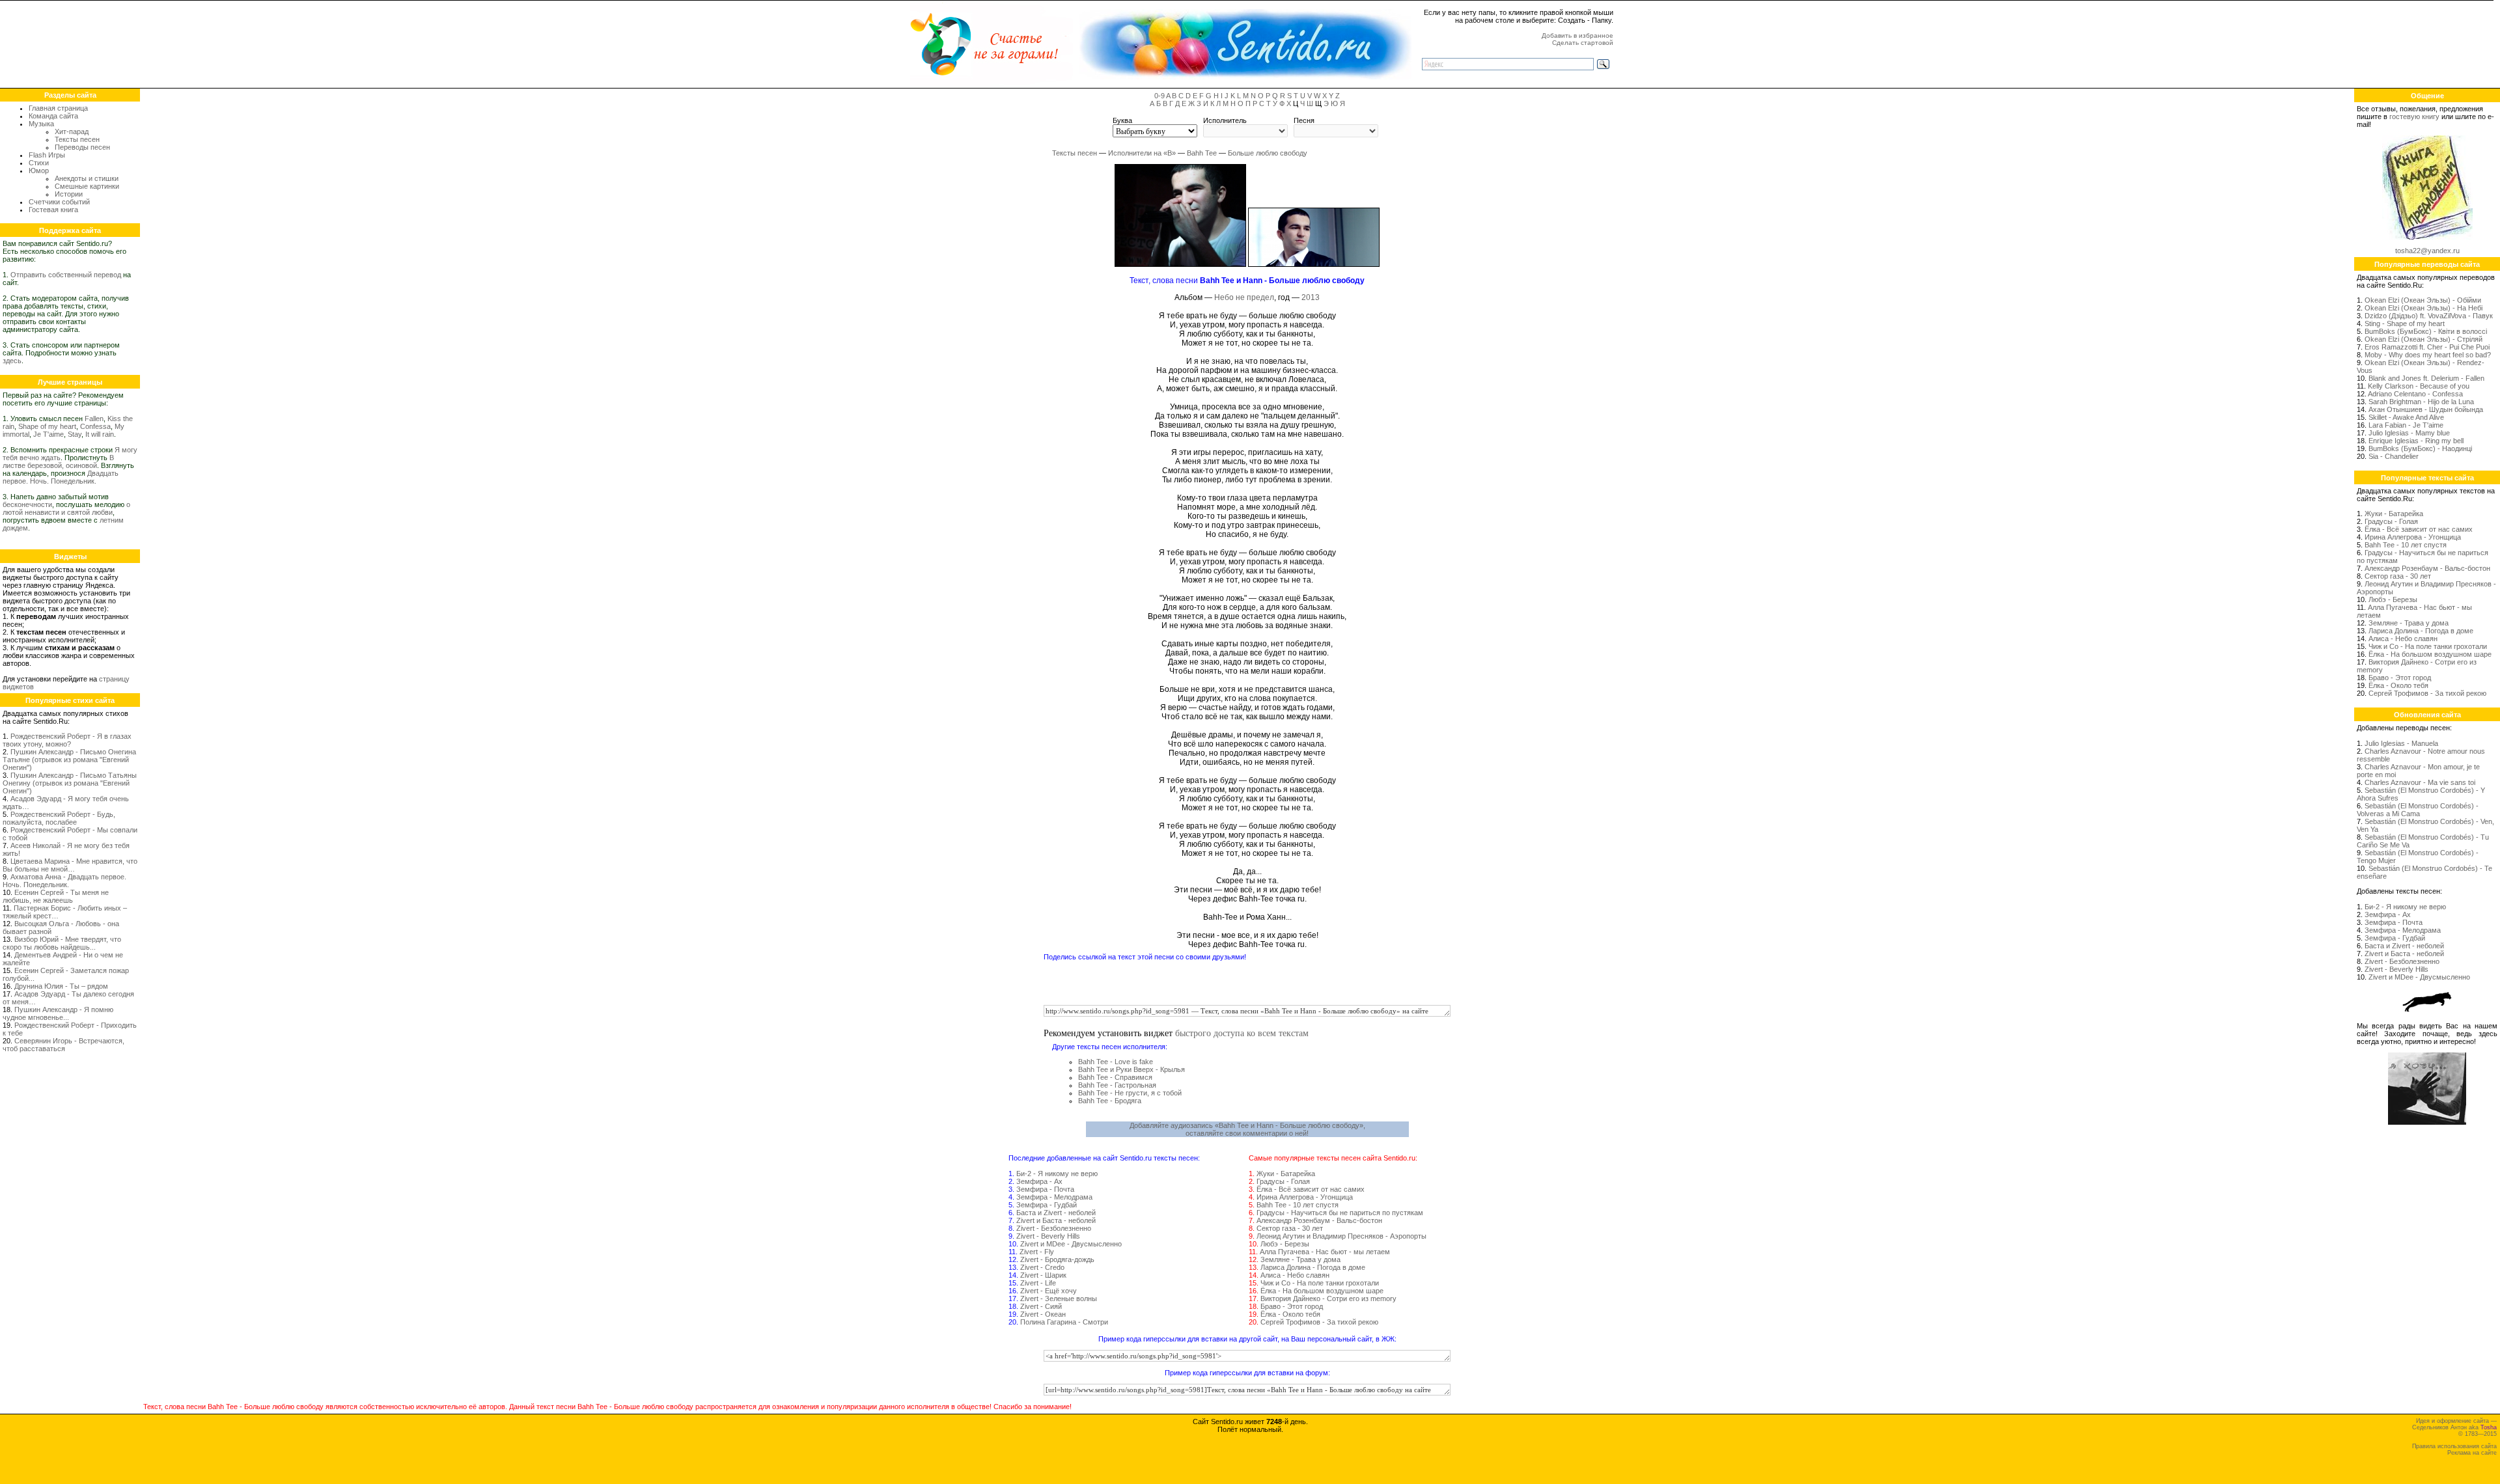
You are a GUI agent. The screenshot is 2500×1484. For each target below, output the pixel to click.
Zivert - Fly (1037, 1252)
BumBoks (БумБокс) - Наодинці (2420, 448)
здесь (12, 361)
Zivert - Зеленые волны (1059, 1298)
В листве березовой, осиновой (58, 461)
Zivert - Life (1038, 1283)
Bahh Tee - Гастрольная (1117, 1085)
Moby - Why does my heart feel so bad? (2428, 355)
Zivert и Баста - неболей (1056, 1220)
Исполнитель (1225, 120)
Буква (1122, 120)
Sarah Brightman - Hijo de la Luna (2421, 402)
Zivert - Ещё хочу (1049, 1291)
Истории (69, 194)
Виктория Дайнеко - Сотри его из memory (1328, 1298)
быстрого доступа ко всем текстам (1242, 1033)
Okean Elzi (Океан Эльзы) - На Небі (2424, 308)
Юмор (39, 171)
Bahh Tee (1202, 153)
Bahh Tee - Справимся (1115, 1077)
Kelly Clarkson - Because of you (2419, 386)
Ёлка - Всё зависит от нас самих (1311, 1189)
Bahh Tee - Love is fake (1116, 1062)
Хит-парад (72, 131)
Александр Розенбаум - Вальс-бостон (1319, 1220)
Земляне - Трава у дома (1300, 1259)
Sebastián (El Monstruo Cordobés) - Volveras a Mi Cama (2418, 810)
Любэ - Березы (1285, 1244)
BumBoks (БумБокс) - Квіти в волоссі (2426, 331)
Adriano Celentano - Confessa (2415, 394)
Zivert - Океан (1043, 1314)
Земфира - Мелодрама (1054, 1197)
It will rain (100, 434)
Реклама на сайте (2472, 1453)
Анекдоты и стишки (87, 178)
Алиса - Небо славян (1295, 1275)
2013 (1311, 297)
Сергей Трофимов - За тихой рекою (1319, 1322)
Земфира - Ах (1039, 1181)
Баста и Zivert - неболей (1056, 1213)
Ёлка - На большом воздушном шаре (1322, 1291)
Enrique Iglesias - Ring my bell (2416, 441)
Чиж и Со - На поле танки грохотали (1320, 1283)
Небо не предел (1244, 297)
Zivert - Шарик (1043, 1275)
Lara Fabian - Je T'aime (2406, 425)
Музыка (41, 124)
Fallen (94, 419)
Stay (75, 434)
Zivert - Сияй (1041, 1306)
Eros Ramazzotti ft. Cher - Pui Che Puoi (2427, 347)
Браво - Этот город (1292, 1306)
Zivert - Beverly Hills (1048, 1236)
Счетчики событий (59, 202)
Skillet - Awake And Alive (2406, 417)
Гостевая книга (53, 210)
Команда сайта (53, 116)
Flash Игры (47, 155)
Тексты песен (77, 139)
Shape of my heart (47, 426)
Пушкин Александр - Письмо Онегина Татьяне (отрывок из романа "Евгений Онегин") (69, 760)
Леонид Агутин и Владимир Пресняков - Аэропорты (1341, 1236)
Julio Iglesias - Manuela (2401, 743)
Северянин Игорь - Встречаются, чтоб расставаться (63, 1045)
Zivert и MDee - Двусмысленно (1071, 1244)
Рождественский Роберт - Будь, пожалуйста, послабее (59, 818)
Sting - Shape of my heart (2405, 323)
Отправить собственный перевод (66, 275)
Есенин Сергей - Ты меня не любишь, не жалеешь (56, 896)
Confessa (95, 426)
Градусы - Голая (1283, 1181)
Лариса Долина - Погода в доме (1313, 1267)
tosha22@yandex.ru (2427, 251)
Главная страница (58, 108)
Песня (1304, 120)
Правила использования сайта (2454, 1446)
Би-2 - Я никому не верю (1057, 1174)
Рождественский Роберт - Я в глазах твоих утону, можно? (67, 740)
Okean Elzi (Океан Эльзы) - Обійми (2423, 300)
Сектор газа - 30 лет (1290, 1228)
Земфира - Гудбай (1047, 1205)
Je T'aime (49, 434)
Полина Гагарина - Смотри (1064, 1322)
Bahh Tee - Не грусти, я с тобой (1130, 1093)
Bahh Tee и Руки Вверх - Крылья (1132, 1069)
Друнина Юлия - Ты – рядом (61, 986)
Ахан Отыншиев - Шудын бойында (2426, 409)
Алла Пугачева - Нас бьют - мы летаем (1325, 1252)
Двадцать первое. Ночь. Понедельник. (61, 477)
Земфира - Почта (1045, 1189)
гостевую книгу (2414, 117)
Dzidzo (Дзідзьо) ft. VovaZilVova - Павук (2429, 316)
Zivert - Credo (1042, 1267)
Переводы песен (82, 147)
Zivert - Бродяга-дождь (1057, 1259)
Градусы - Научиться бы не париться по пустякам (1340, 1213)
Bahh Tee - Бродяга (1110, 1101)
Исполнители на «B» (1142, 153)
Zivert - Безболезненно (1054, 1228)
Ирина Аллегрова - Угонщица (1305, 1197)
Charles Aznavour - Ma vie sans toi (2420, 782)
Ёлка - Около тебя (1290, 1314)
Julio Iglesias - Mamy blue (2409, 433)
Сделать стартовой (1583, 43)
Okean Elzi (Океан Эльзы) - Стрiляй (2424, 339)
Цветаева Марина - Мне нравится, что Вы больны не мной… (70, 865)
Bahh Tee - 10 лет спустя (1298, 1205)
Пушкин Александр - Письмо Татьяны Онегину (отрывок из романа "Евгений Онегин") (70, 783)
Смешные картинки (87, 186)
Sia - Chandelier (2394, 456)
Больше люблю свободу (1268, 153)
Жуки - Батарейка (1286, 1174)
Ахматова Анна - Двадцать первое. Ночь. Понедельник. (64, 881)
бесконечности (27, 504)
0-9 (1160, 96)
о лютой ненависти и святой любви (66, 508)
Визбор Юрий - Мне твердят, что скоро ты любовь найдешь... (62, 943)
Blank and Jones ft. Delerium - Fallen (2426, 378)
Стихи (39, 163)
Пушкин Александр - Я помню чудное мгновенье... (58, 1013)
